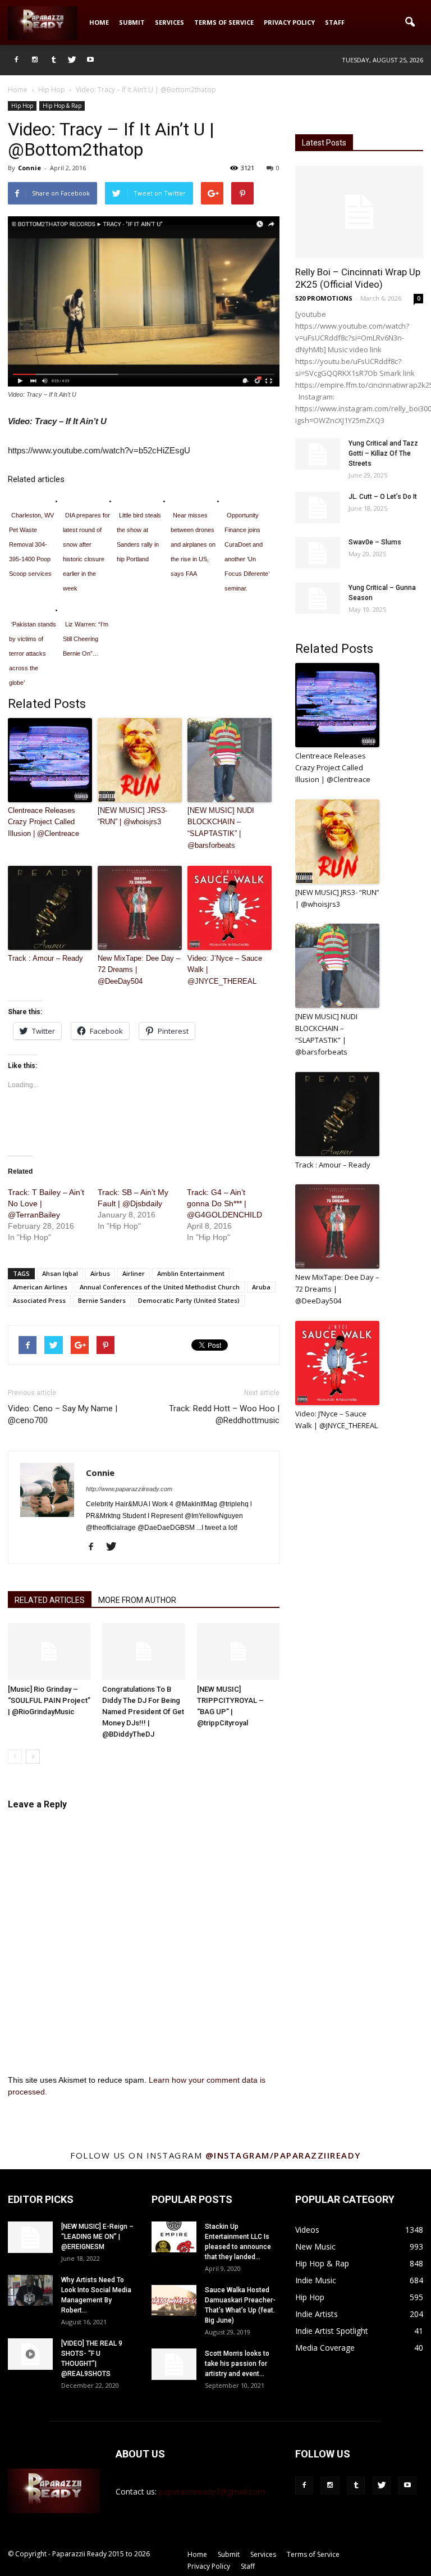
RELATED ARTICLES (50, 1600)
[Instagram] (35, 60)
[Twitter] (72, 60)
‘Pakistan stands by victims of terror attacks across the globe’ (33, 653)
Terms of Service (224, 22)
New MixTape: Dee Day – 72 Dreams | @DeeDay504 (139, 970)
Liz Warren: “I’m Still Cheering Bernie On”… (86, 639)
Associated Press (39, 1300)
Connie (29, 168)
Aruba (261, 1287)
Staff (335, 22)
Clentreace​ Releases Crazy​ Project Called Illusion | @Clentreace (43, 822)
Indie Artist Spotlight (332, 2331)
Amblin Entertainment (191, 1273)
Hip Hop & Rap (62, 106)
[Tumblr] (53, 60)
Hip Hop (22, 106)
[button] (410, 22)
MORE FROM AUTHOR (137, 1600)
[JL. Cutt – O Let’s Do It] (318, 507)
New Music (315, 2246)
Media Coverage (325, 2348)
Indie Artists (317, 2314)
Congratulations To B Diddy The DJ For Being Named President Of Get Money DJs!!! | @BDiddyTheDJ (143, 1712)
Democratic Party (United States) (189, 1300)
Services (169, 22)
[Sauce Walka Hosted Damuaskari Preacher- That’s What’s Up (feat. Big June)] (174, 2300)
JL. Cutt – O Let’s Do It (383, 497)
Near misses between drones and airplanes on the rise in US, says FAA (193, 544)
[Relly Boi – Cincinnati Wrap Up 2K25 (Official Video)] (359, 212)
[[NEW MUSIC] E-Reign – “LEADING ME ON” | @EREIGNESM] (30, 2237)
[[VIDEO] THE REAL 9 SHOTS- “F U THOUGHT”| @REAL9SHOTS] (30, 2354)
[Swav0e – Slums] (318, 553)
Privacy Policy (289, 22)
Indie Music (316, 2280)
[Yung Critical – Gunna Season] (318, 598)
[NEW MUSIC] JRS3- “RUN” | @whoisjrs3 (132, 816)
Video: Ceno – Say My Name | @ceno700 (63, 1414)
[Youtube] (90, 60)
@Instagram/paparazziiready (283, 2155)
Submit (132, 22)
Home (99, 22)
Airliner (134, 1273)
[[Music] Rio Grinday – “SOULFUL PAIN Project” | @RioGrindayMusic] (49, 1652)
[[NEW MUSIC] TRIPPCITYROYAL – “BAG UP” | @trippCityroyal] (238, 1652)
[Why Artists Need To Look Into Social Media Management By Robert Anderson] (30, 2290)
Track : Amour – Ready (45, 958)
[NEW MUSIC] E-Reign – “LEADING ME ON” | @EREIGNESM (97, 2237)
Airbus (100, 1273)
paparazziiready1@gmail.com (212, 2491)
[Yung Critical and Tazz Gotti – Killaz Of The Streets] (318, 454)
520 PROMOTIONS (324, 298)
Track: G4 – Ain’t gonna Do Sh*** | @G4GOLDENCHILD (224, 1203)
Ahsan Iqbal (60, 1273)
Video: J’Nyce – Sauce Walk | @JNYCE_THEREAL (225, 970)
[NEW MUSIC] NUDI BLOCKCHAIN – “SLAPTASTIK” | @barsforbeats (221, 828)
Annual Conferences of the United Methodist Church (160, 1287)
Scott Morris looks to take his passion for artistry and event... (237, 2364)
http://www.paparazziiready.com (129, 1489)
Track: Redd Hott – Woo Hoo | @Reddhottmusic (224, 1414)
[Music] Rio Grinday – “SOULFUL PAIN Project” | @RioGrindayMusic (49, 1700)
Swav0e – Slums (375, 542)
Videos (307, 2230)
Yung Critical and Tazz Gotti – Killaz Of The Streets (383, 453)
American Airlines (40, 1287)
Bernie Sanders (102, 1300)
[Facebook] (16, 60)
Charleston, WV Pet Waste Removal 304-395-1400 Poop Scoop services (31, 544)
